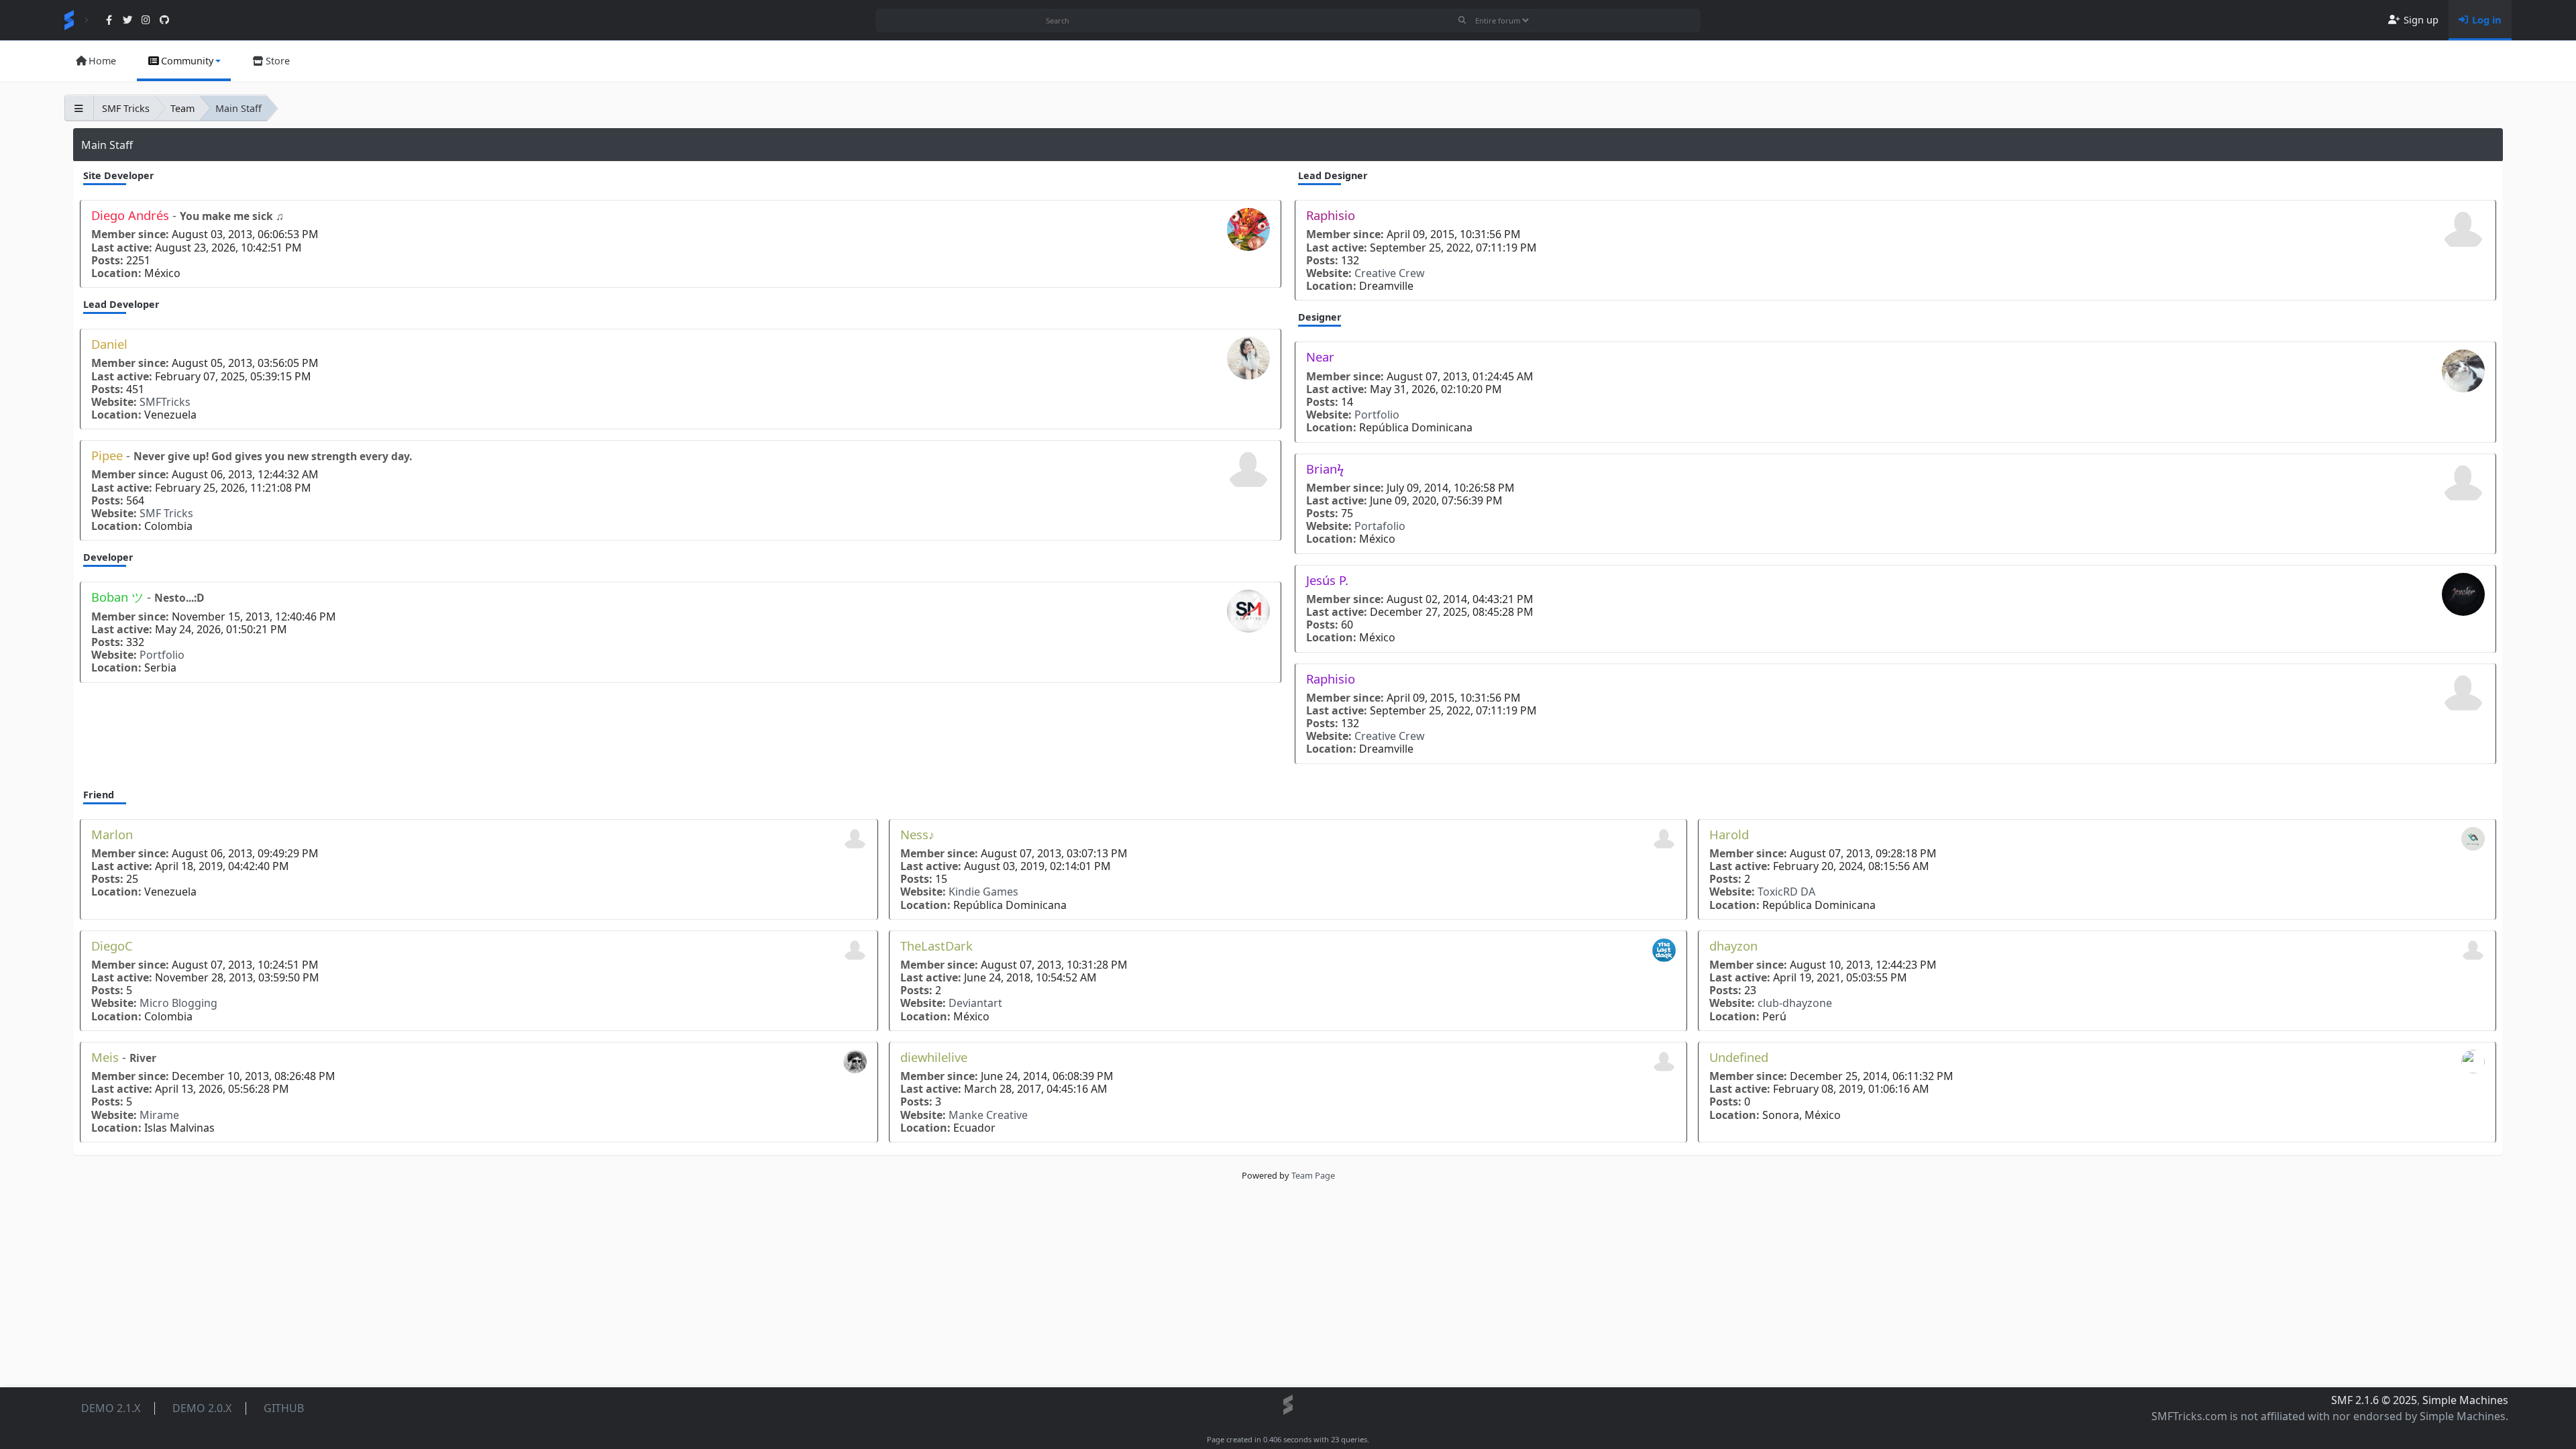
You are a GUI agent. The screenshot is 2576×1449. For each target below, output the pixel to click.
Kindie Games (983, 892)
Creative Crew (1390, 273)
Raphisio (1331, 215)
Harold (1729, 834)
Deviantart (975, 1003)
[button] (184, 61)
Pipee (109, 455)
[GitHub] (164, 20)
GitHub (284, 1408)
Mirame (159, 1115)
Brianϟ (1325, 469)
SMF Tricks (166, 514)
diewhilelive (934, 1057)
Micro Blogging (178, 1003)
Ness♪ (917, 834)
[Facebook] (109, 20)
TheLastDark (936, 946)
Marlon (112, 834)
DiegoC (112, 946)
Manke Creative (988, 1115)
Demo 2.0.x (202, 1408)
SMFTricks (165, 402)
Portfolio (162, 655)
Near (1320, 357)
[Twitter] (127, 20)
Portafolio (1380, 526)
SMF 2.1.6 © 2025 (2374, 1400)
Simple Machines (2465, 1400)
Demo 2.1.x (111, 1408)
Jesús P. (1327, 580)
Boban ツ (119, 597)
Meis (107, 1057)
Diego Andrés (132, 215)
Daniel (109, 344)
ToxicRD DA (1786, 892)
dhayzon (1733, 946)
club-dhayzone (1795, 1003)
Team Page (1313, 1175)
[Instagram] (146, 20)
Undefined (1739, 1057)
